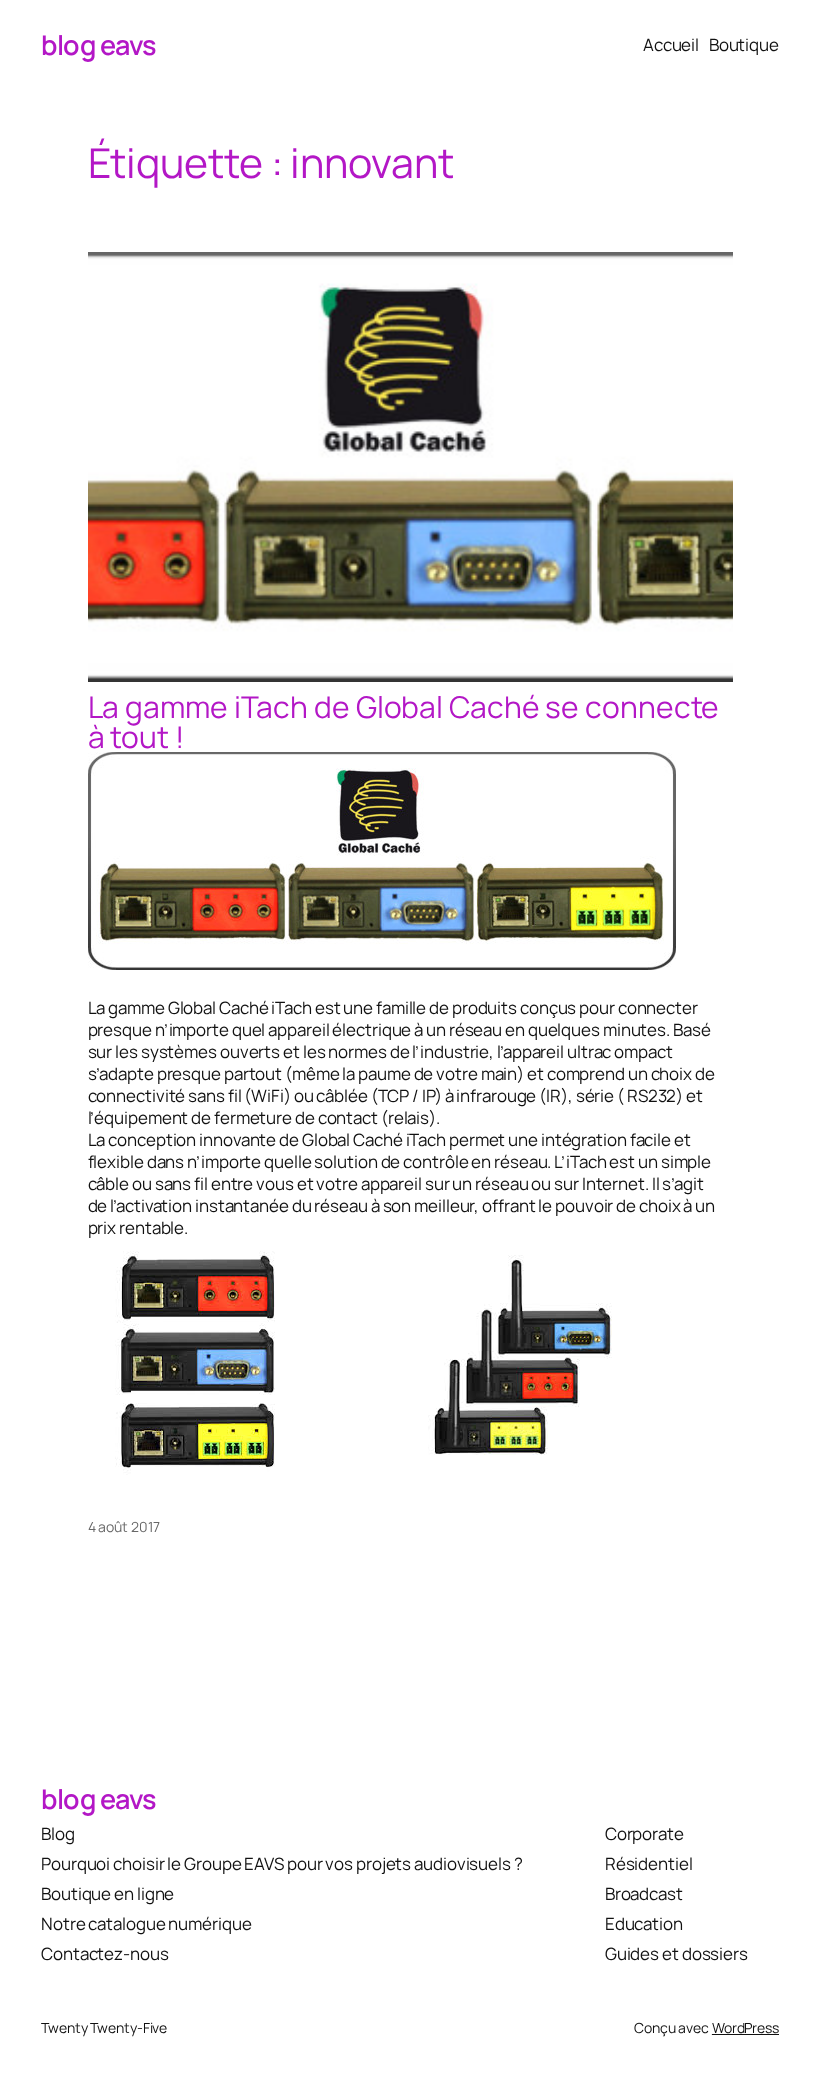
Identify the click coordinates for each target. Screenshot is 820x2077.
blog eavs (99, 44)
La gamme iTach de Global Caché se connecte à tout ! (404, 722)
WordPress (745, 2027)
